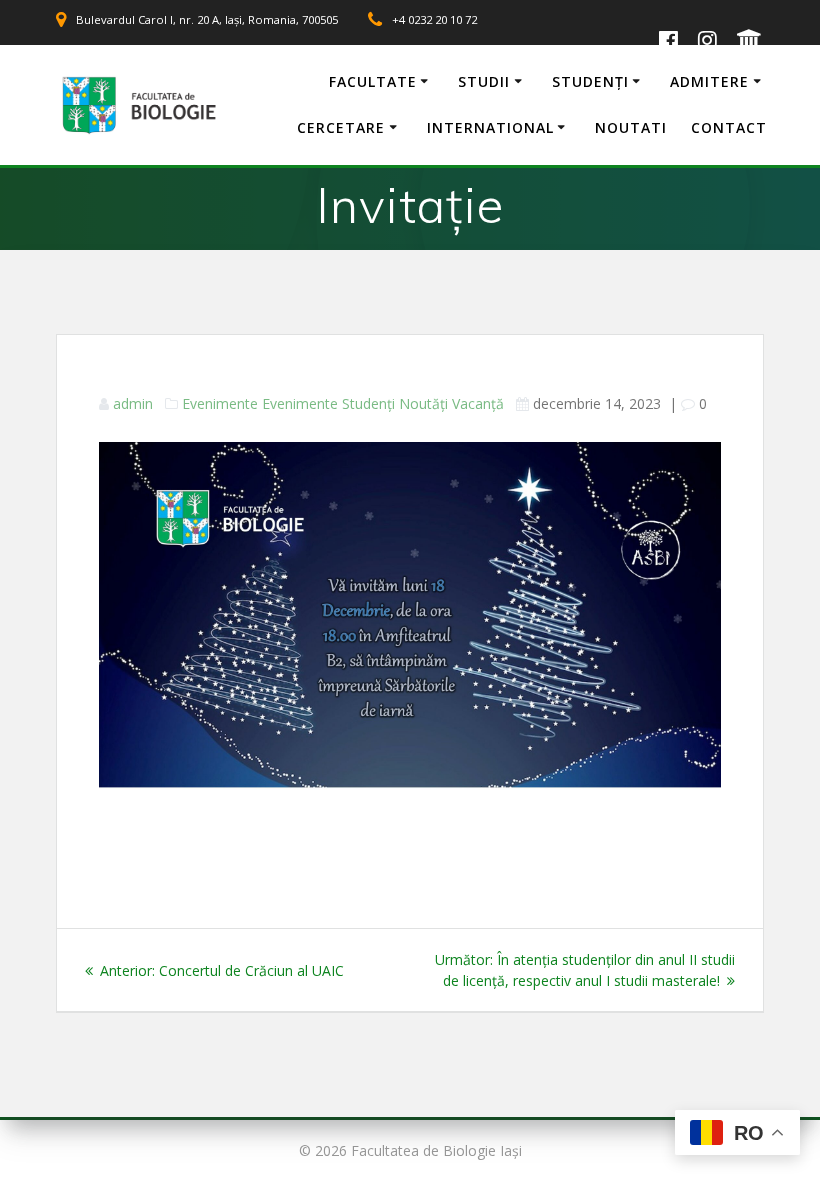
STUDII (484, 81)
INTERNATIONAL (490, 127)
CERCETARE (341, 127)
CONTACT (729, 127)
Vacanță (478, 403)
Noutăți (423, 403)
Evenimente (220, 403)
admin (133, 403)
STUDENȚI (590, 81)
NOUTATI (631, 127)
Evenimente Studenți (328, 403)
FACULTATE (373, 81)
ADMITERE (709, 81)
